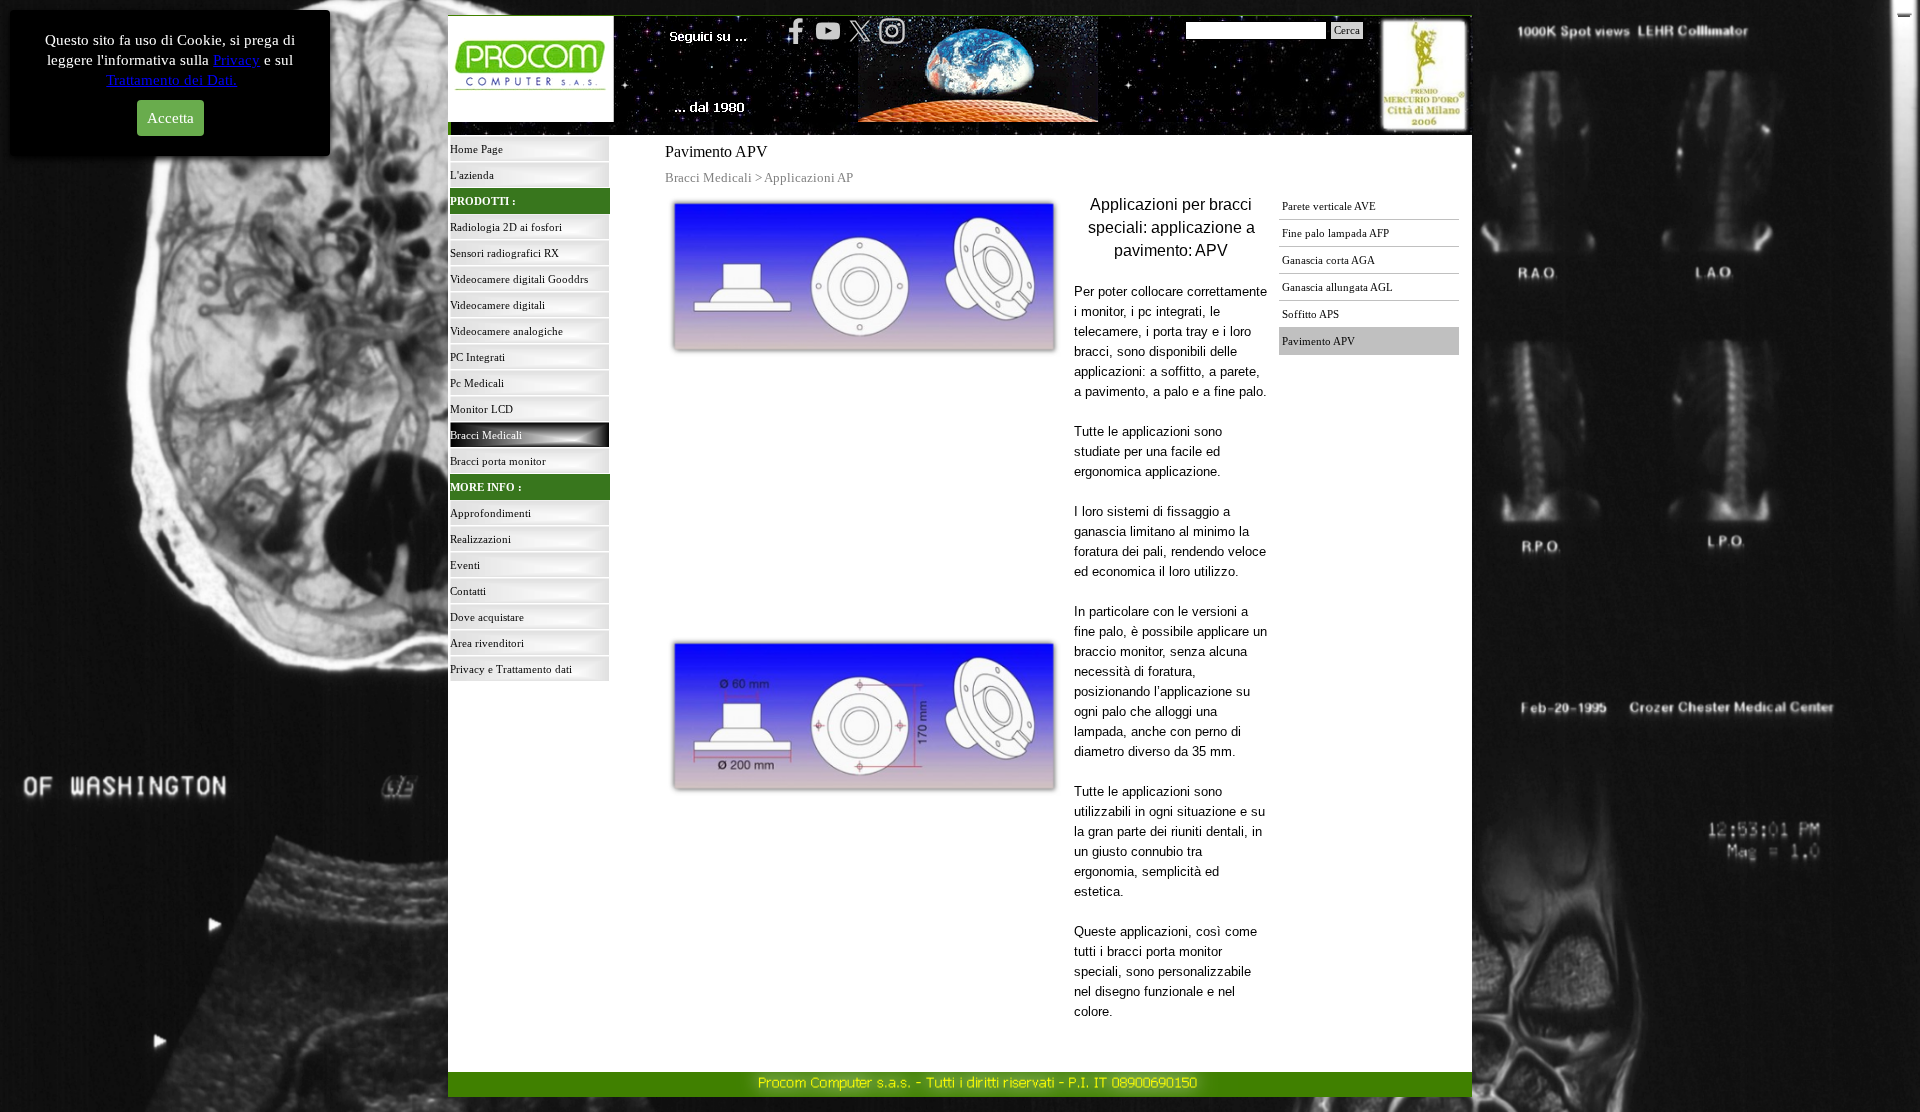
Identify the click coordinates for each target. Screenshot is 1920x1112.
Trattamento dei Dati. (172, 80)
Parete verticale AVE (1329, 206)
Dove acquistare (487, 617)
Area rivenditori (487, 643)
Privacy (236, 60)
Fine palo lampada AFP (1335, 233)
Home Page (476, 149)
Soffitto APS (1310, 314)
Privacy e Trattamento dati (511, 669)
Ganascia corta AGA (1328, 260)
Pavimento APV (1318, 341)
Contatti (468, 591)
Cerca (1347, 30)
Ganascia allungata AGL (1337, 287)
